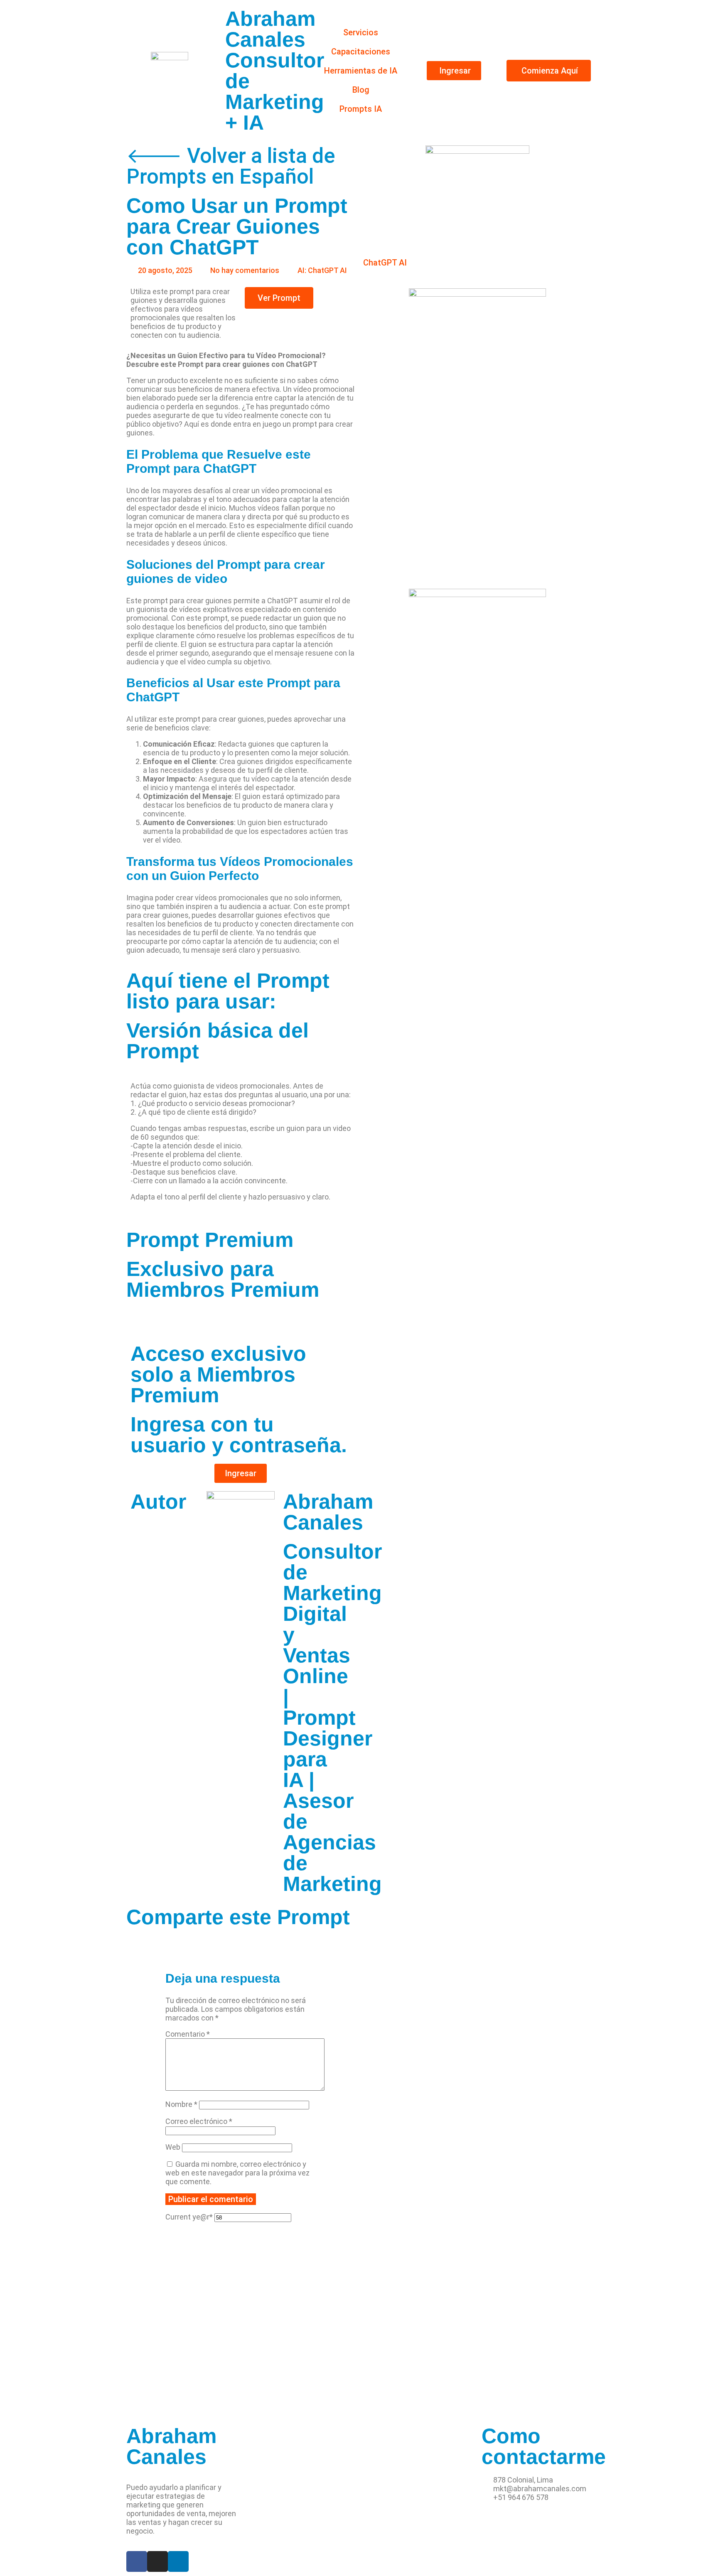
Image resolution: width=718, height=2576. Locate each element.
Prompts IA (361, 109)
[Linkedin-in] (178, 2561)
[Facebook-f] (137, 2561)
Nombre (181, 2104)
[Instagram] (157, 2561)
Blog (361, 90)
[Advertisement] (241, 2351)
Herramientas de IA (361, 71)
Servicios (361, 32)
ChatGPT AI (385, 263)
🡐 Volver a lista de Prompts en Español (231, 166)
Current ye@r (189, 2217)
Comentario (188, 2034)
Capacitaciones (361, 52)
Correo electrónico (199, 2121)
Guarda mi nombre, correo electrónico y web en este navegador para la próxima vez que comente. (237, 2173)
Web (173, 2147)
